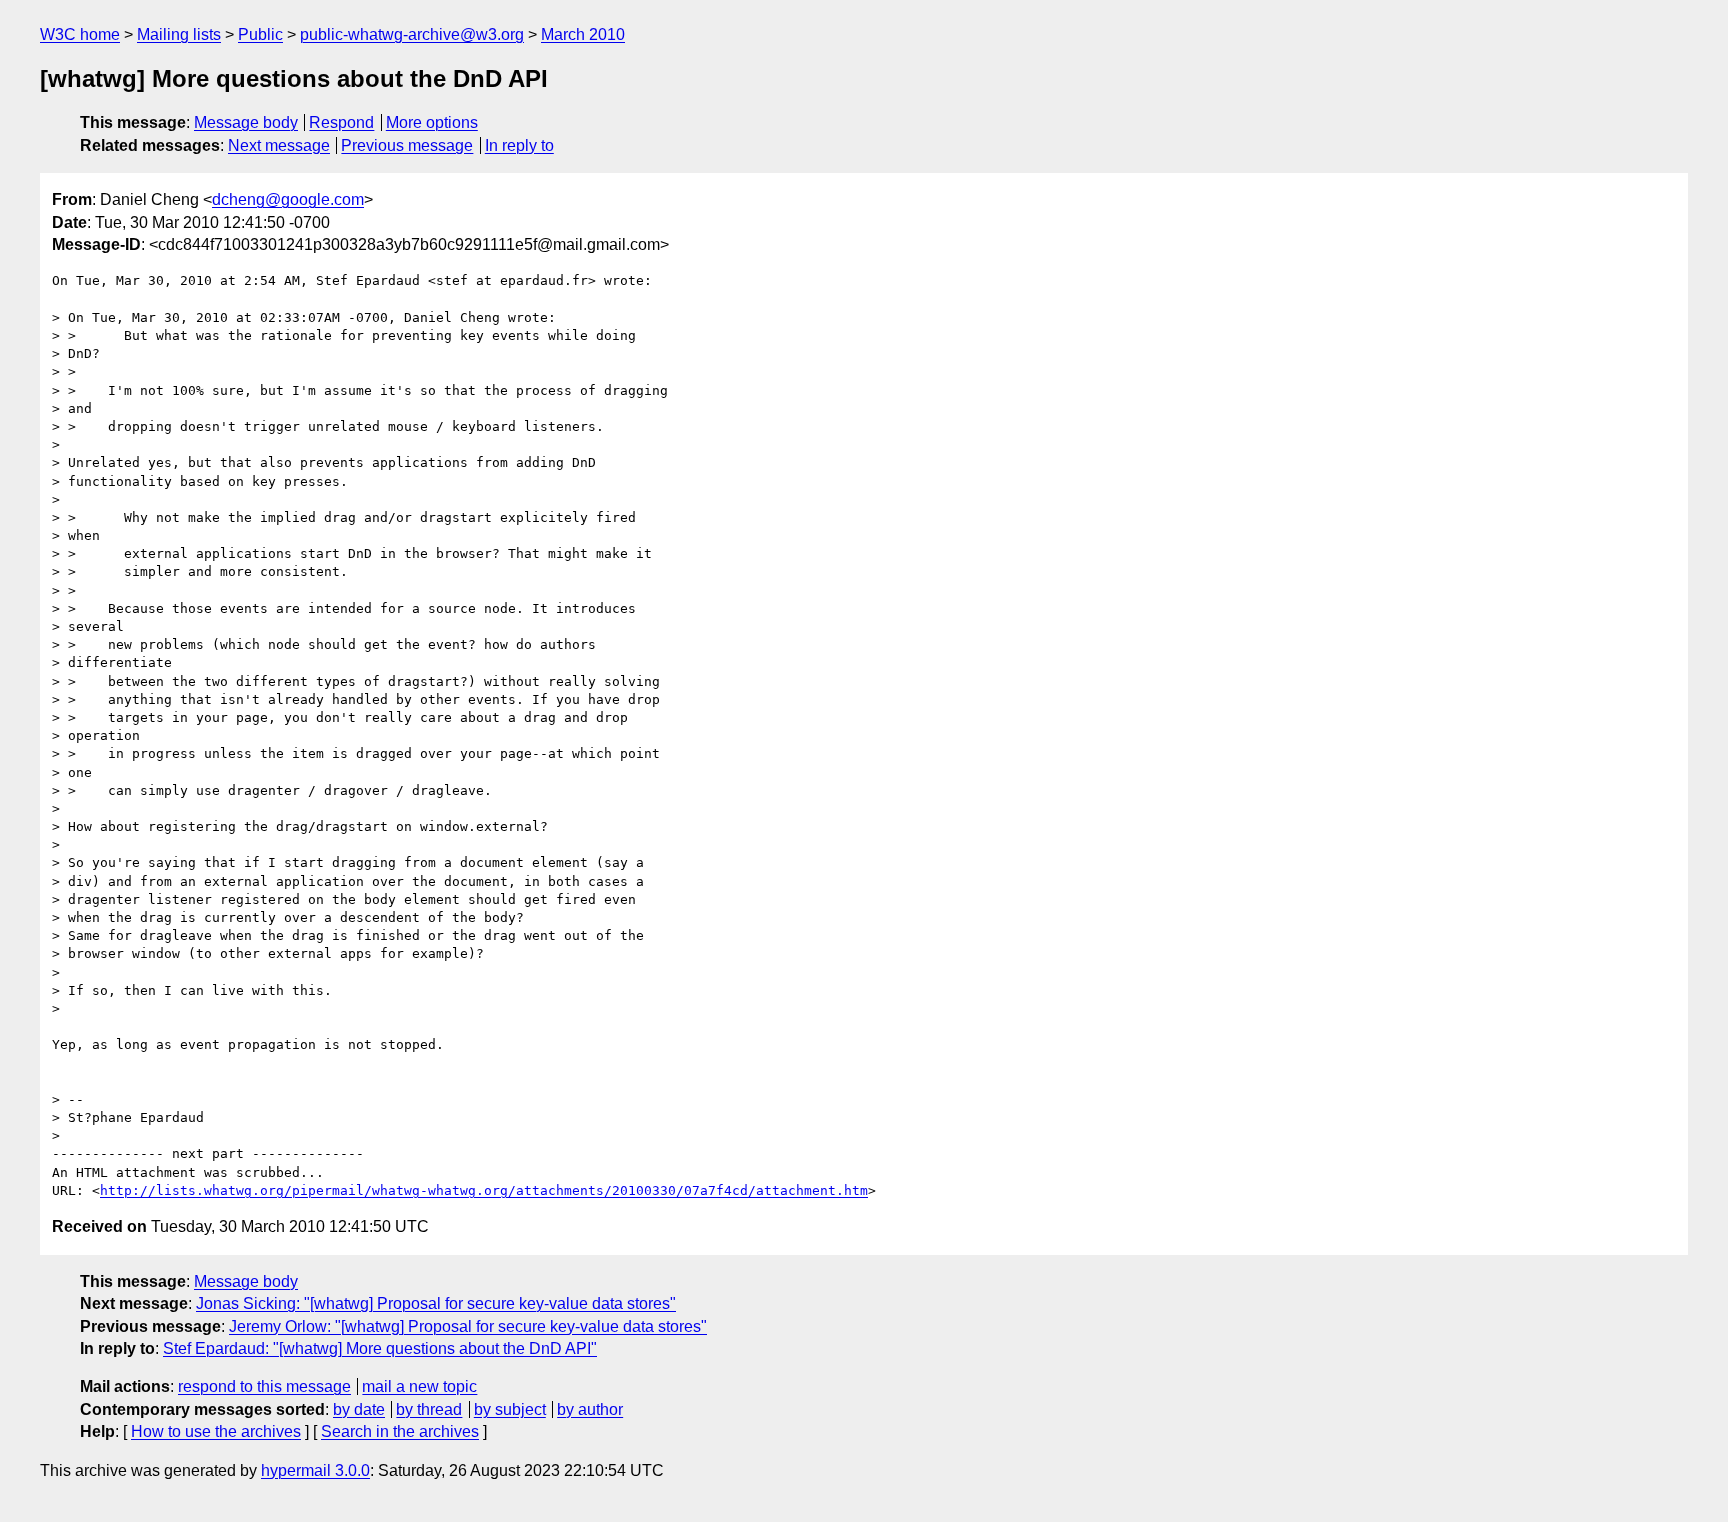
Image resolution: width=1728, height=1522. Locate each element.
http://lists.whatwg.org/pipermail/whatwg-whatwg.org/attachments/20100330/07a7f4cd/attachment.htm (484, 1190)
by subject (510, 1409)
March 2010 (583, 34)
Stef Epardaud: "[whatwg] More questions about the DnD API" (380, 1348)
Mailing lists (179, 34)
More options (432, 122)
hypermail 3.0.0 (315, 1470)
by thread (429, 1409)
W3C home (80, 34)
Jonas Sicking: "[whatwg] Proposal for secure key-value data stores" (436, 1303)
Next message (279, 145)
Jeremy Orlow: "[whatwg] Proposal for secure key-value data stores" (468, 1326)
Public (260, 34)
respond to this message (264, 1386)
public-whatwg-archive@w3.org (412, 34)
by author (590, 1409)
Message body (246, 122)
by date (359, 1409)
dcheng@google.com (288, 199)
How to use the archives (216, 1431)
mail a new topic (419, 1386)
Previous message (407, 145)
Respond (341, 122)
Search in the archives (400, 1431)
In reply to (519, 145)
